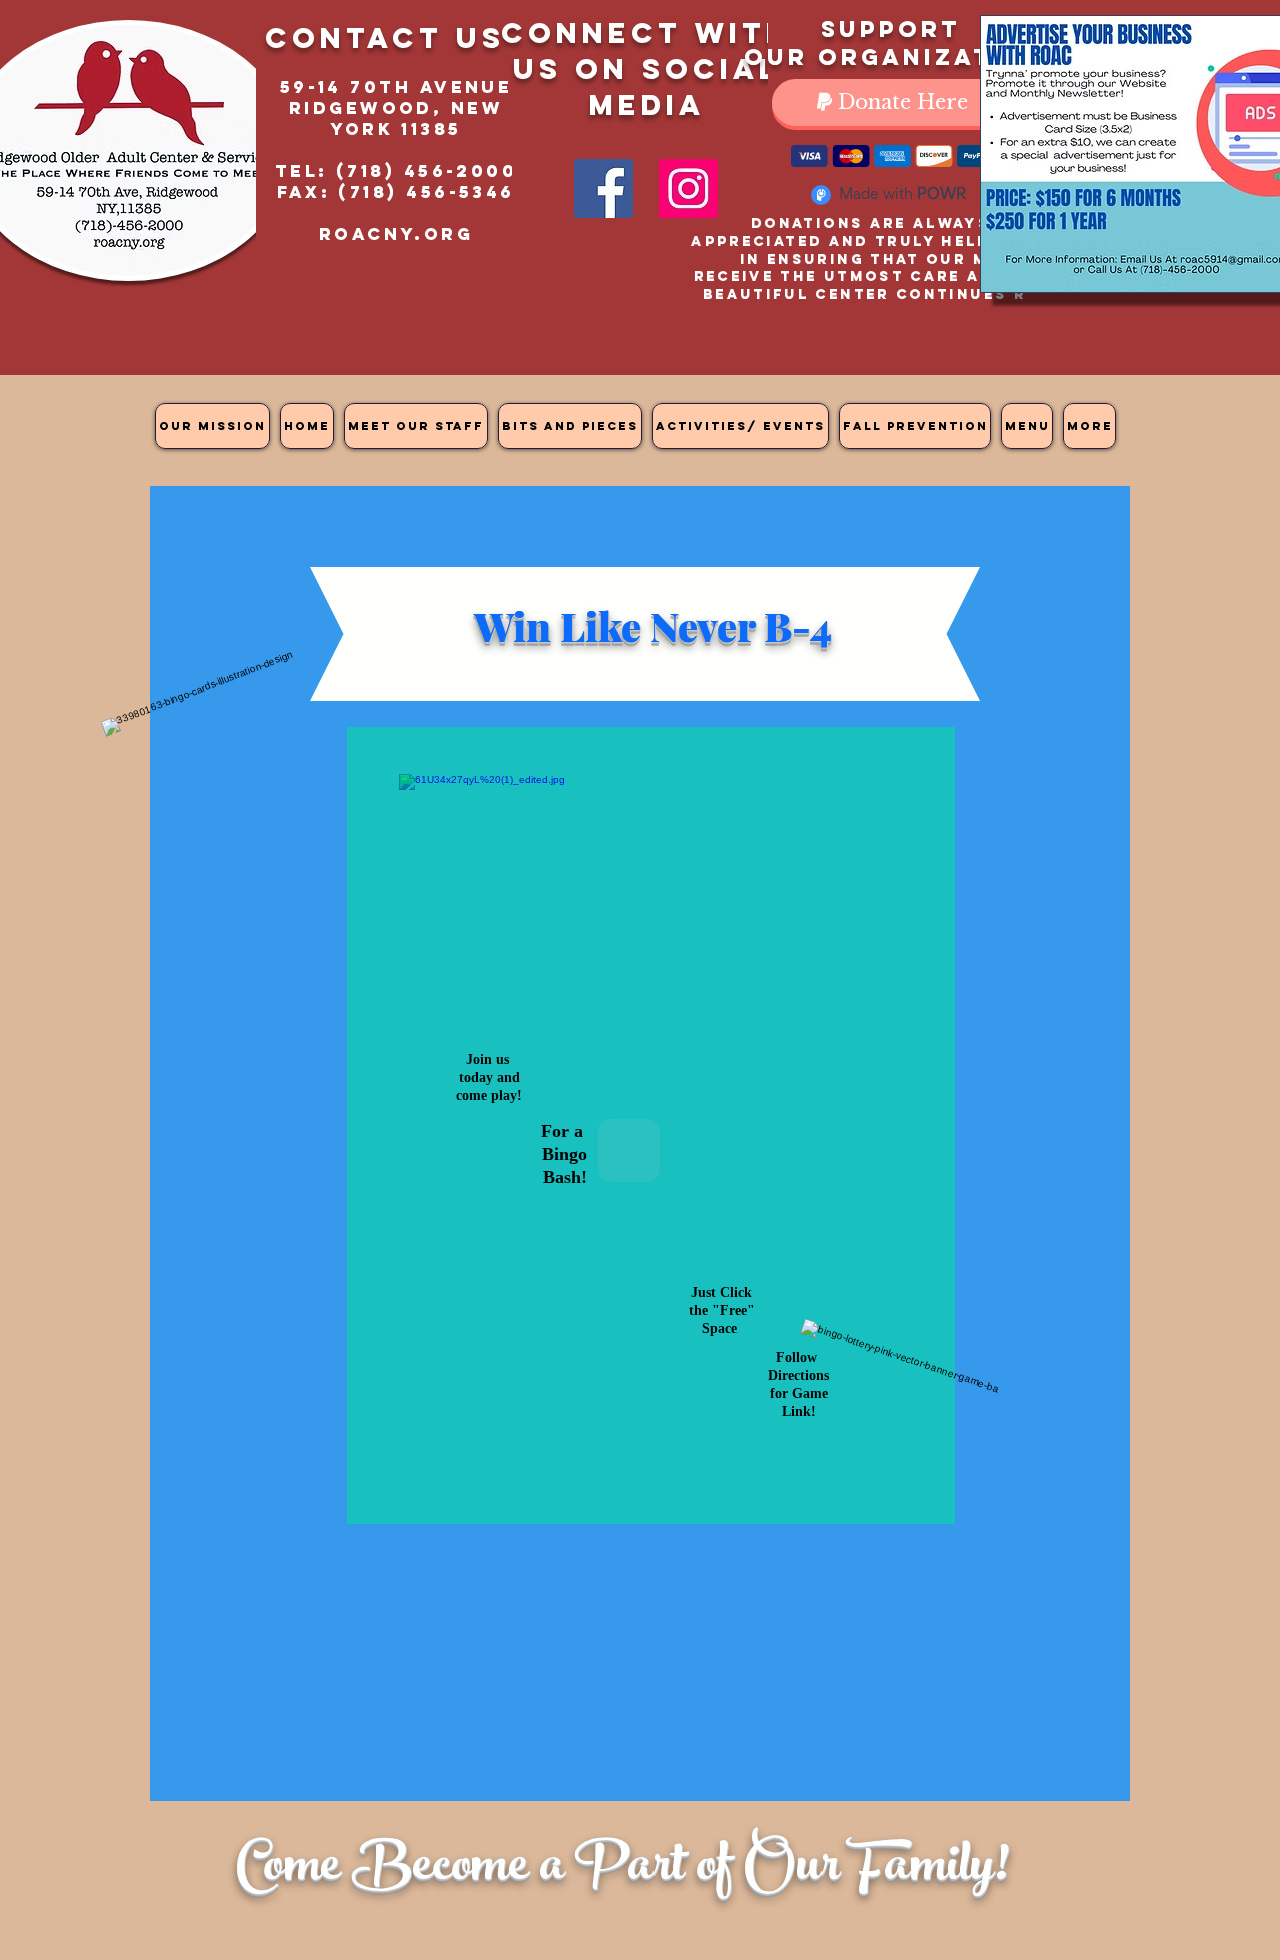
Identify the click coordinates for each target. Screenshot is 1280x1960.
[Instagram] (688, 188)
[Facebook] (603, 188)
